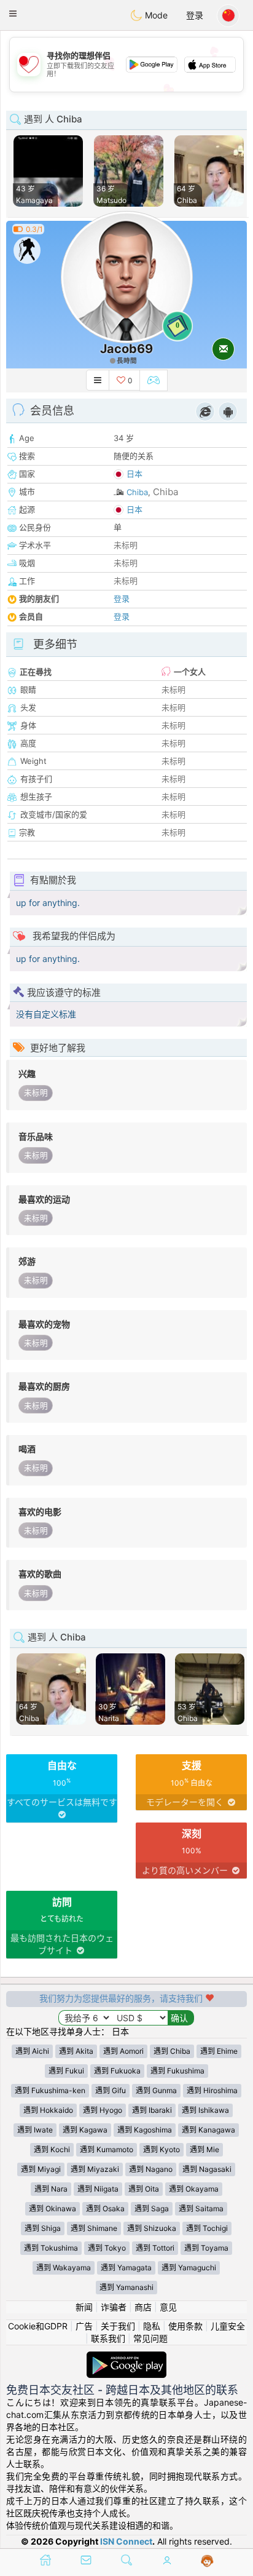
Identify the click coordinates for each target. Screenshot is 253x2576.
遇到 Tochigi (207, 2228)
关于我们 (118, 2326)
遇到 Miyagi (41, 2169)
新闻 (84, 2307)
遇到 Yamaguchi (189, 2268)
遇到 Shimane (94, 2228)
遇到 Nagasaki (207, 2169)
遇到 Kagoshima (145, 2130)
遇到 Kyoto (162, 2149)
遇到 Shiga (43, 2228)
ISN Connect (126, 2541)
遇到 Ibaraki (152, 2110)
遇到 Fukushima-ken (50, 2090)
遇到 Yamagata (126, 2268)
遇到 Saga (152, 2208)
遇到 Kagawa (85, 2130)
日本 (134, 474)
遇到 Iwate (35, 2130)
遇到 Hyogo (103, 2110)
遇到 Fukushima (177, 2071)
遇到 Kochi (52, 2149)
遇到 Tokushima (51, 2248)
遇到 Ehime (219, 2051)
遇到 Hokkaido (48, 2110)
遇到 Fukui (66, 2071)
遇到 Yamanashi (126, 2287)
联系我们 (108, 2338)
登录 (195, 15)
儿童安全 (228, 2326)
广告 (84, 2326)
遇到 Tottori (155, 2248)
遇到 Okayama (194, 2189)
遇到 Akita (76, 2051)
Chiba (137, 492)
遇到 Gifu (111, 2090)
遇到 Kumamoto (107, 2149)
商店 (143, 2307)
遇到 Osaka (105, 2208)
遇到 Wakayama (64, 2268)
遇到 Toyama (206, 2248)
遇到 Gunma (156, 2090)
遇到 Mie (204, 2149)
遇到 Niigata (98, 2189)
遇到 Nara (51, 2189)
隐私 (152, 2326)
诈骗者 (114, 2307)
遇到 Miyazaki (95, 2169)
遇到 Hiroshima (212, 2090)
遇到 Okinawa (53, 2208)
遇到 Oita (144, 2189)
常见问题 (150, 2338)
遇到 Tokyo (107, 2248)
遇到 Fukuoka (117, 2071)
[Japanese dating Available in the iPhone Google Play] (126, 2357)
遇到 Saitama (201, 2208)
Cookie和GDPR (38, 2326)
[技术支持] (207, 2561)
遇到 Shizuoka (152, 2228)
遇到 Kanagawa (208, 2130)
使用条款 (185, 2326)
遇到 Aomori (123, 2051)
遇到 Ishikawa (205, 2110)
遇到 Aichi (32, 2051)
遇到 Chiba (172, 2051)
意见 (168, 2307)
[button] (13, 14)
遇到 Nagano (151, 2169)
